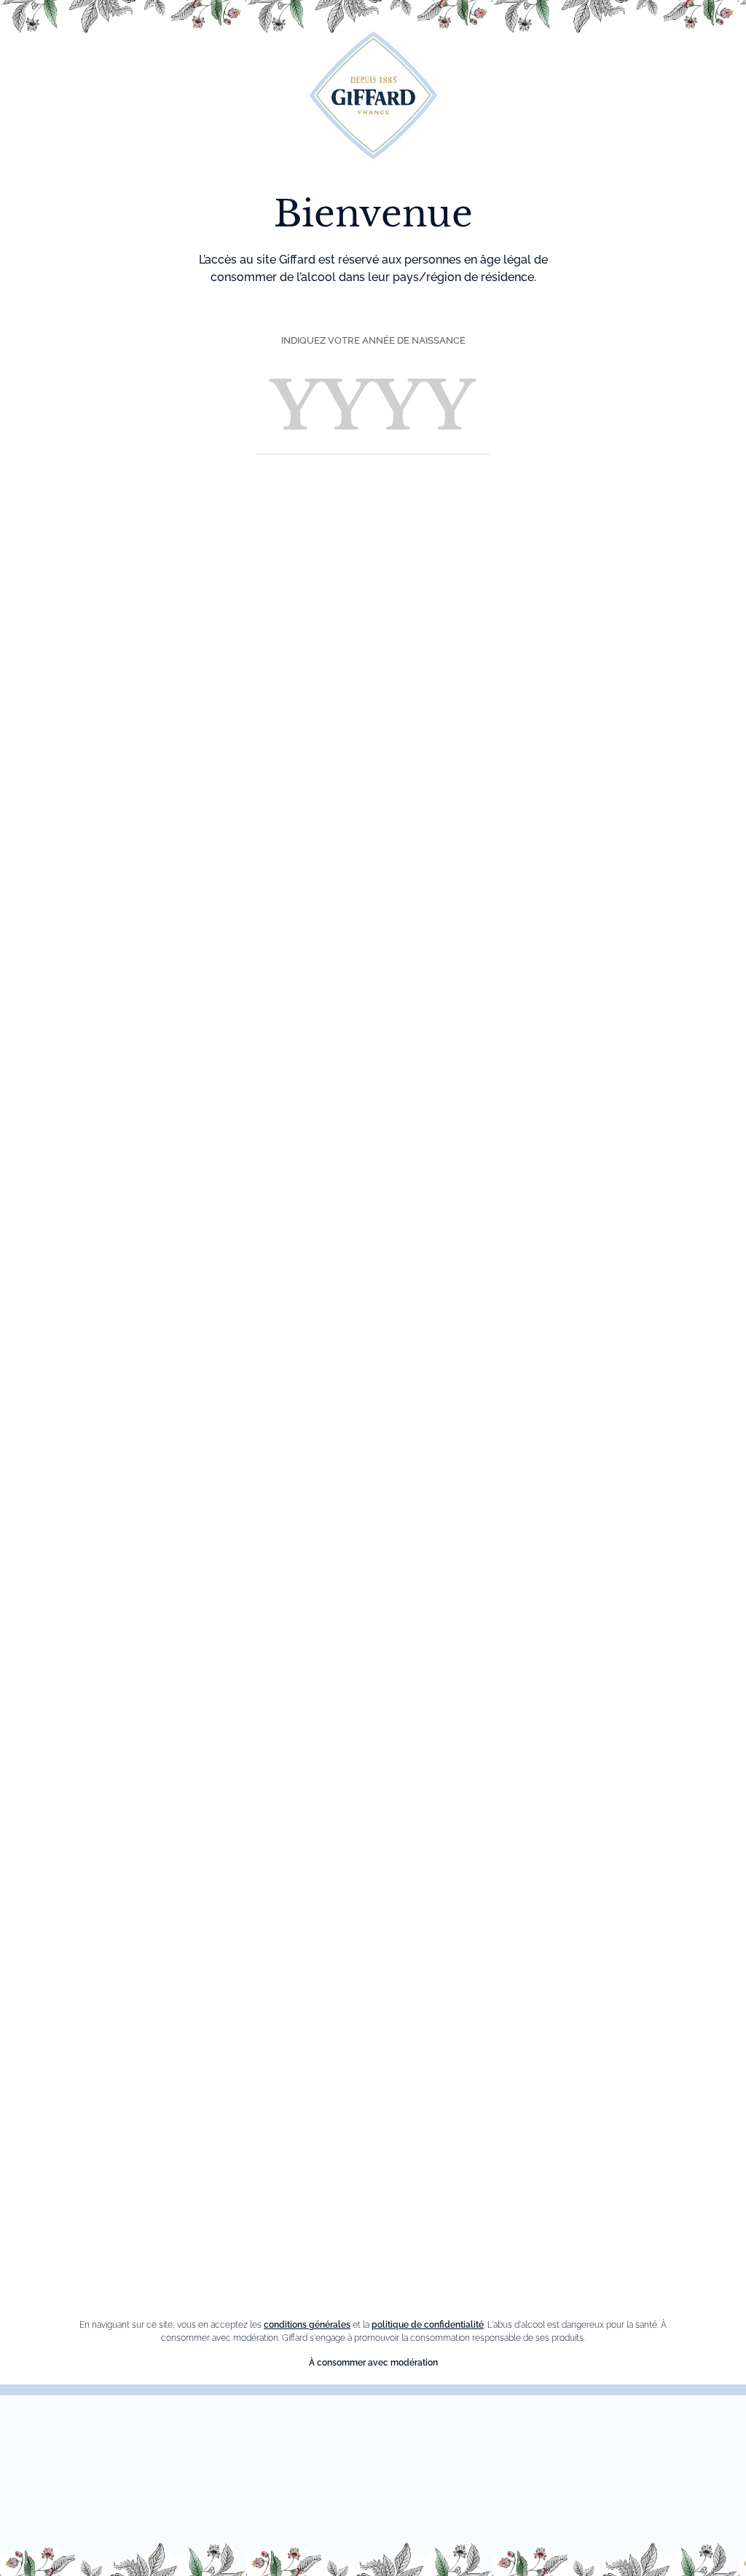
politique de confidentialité (428, 2325)
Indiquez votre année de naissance (373, 340)
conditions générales (307, 2325)
